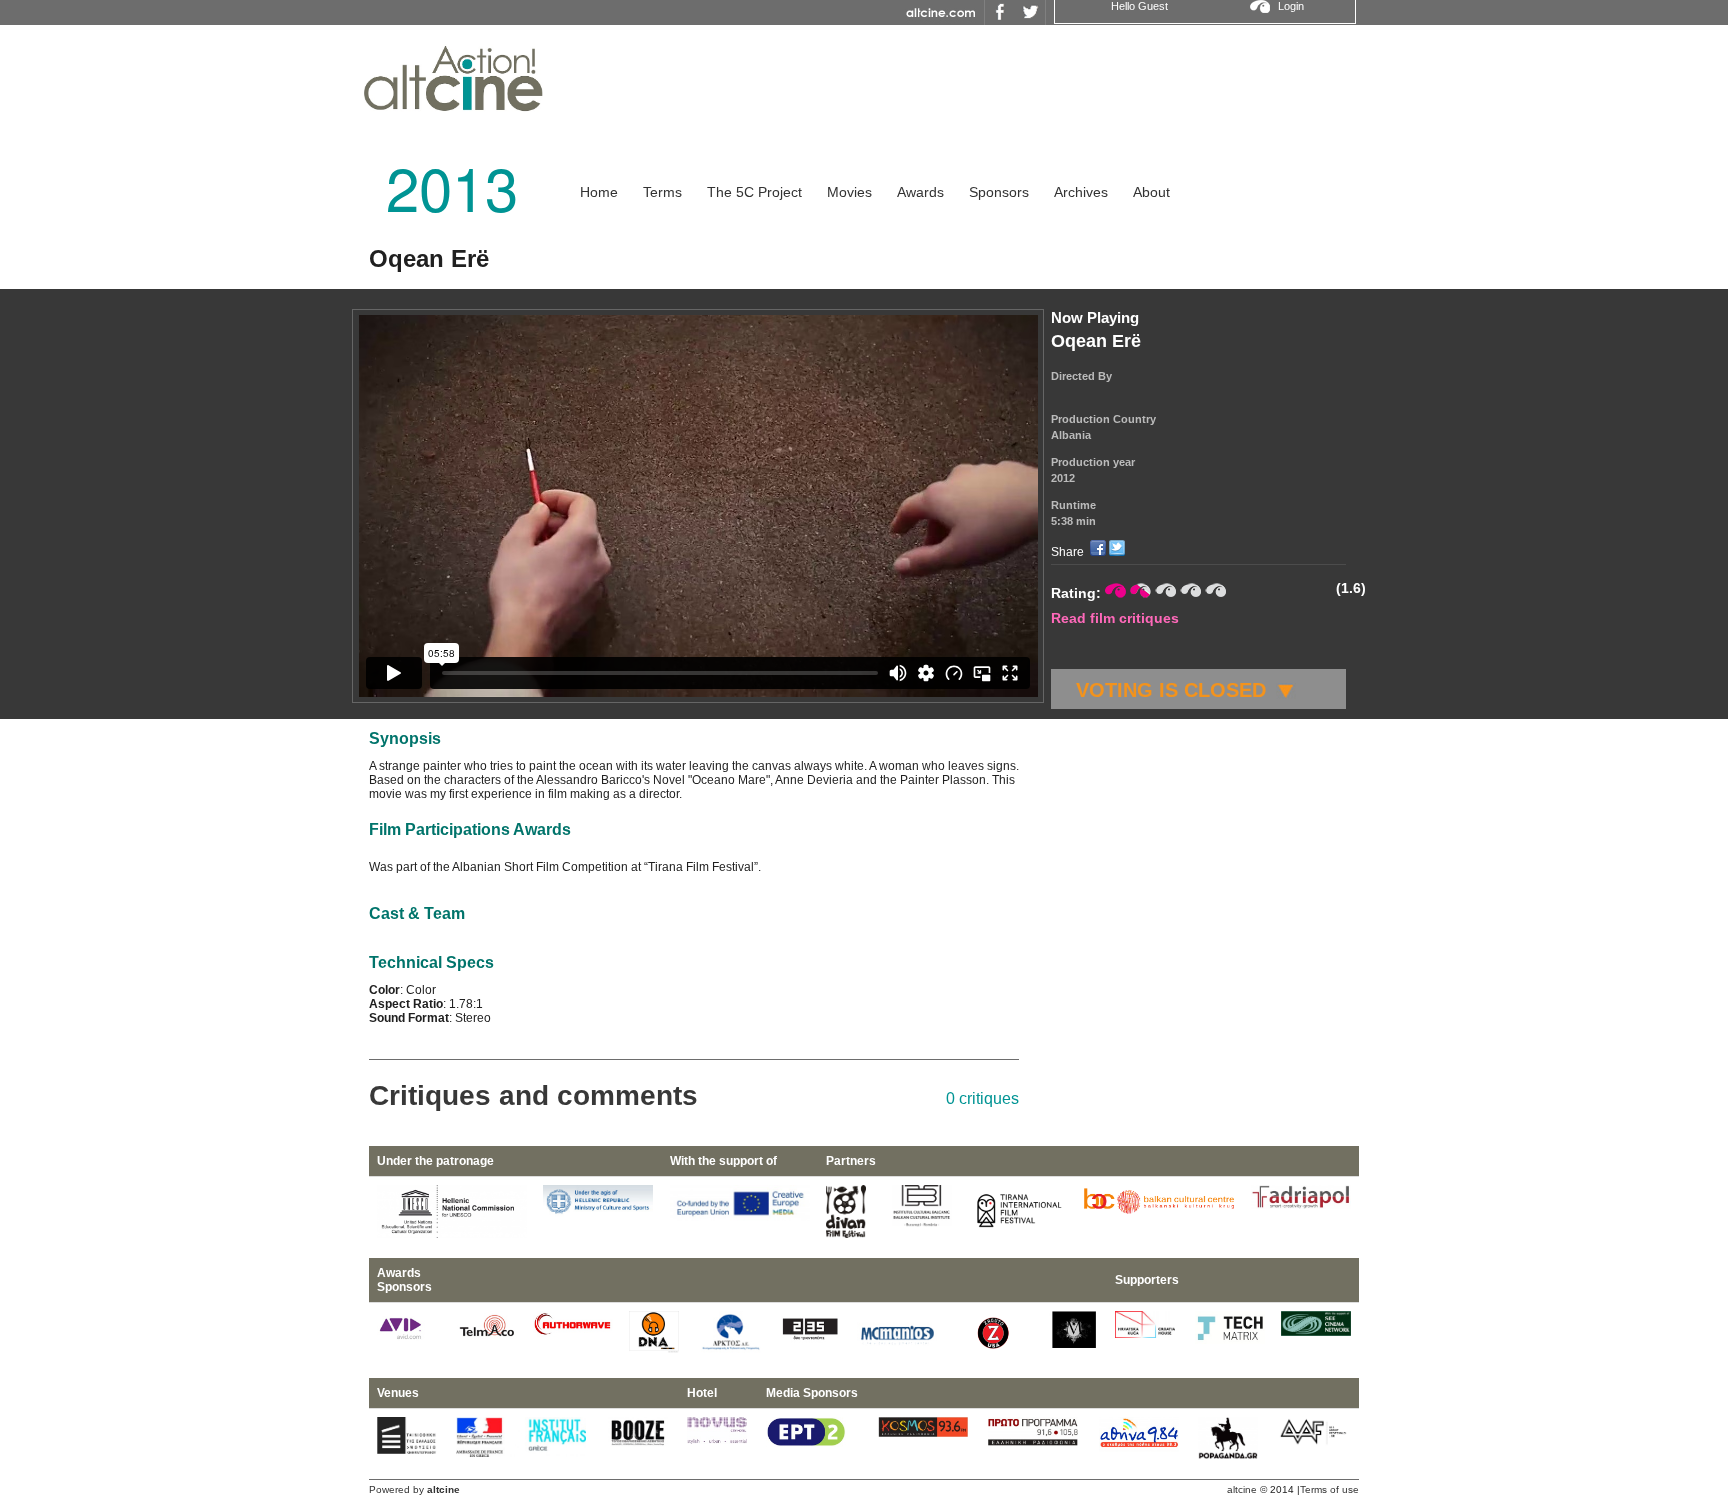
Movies (849, 192)
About (1151, 192)
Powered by (414, 1489)
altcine (1242, 1489)
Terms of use (1329, 1489)
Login (1291, 6)
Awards (920, 192)
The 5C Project (754, 192)
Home (599, 192)
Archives (1081, 192)
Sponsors (999, 192)
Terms (662, 192)
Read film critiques (1115, 618)
